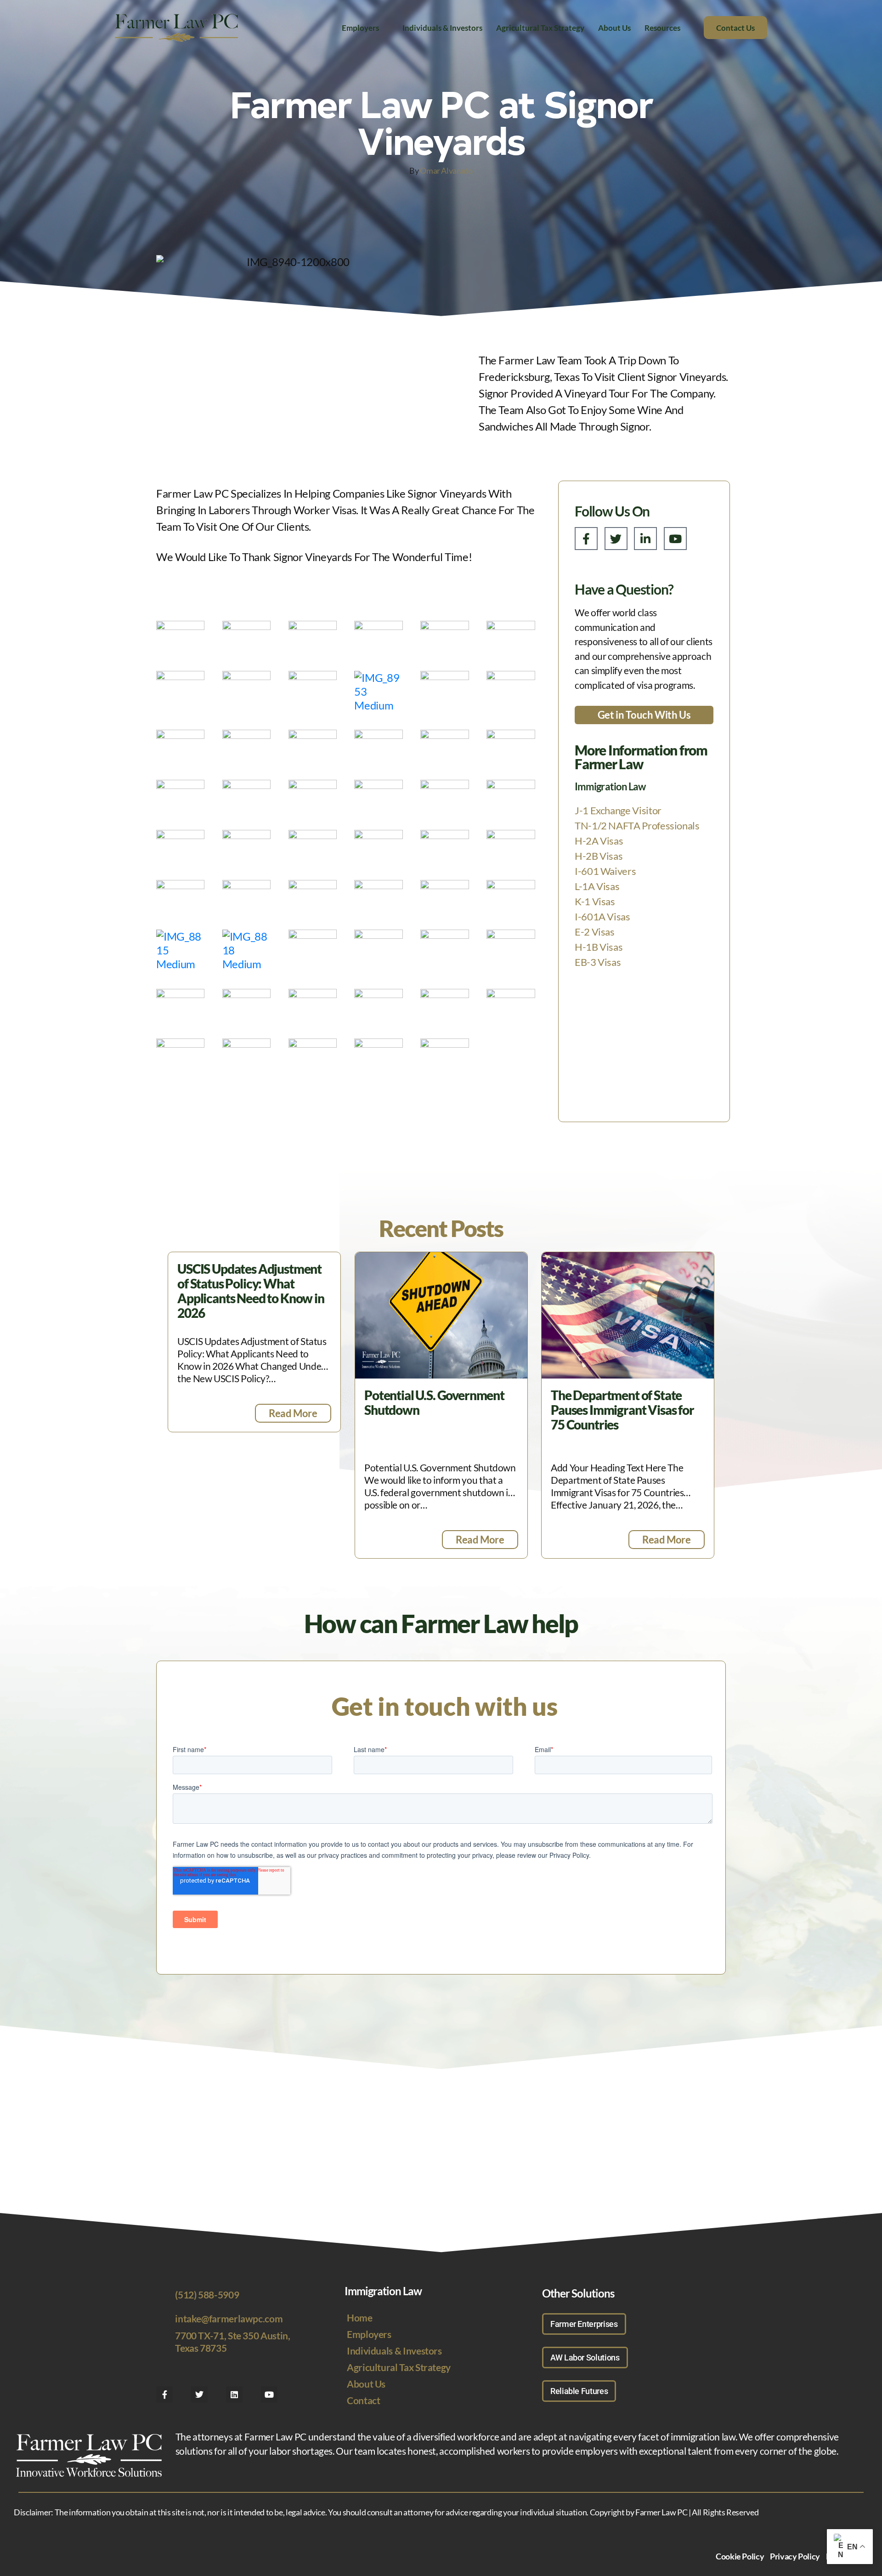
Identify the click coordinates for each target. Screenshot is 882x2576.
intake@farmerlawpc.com (229, 2318)
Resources (662, 28)
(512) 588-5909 (207, 2295)
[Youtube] (675, 539)
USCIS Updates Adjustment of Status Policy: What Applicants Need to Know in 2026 (251, 1291)
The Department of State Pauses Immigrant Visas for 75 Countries (622, 1410)
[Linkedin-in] (645, 539)
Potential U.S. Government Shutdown (434, 1402)
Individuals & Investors (442, 28)
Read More (293, 1413)
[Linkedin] (234, 2394)
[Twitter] (616, 539)
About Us (614, 28)
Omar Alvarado (446, 170)
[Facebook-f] (586, 539)
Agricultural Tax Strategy (540, 28)
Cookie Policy (740, 2556)
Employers (360, 28)
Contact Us (735, 28)
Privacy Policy (795, 2556)
